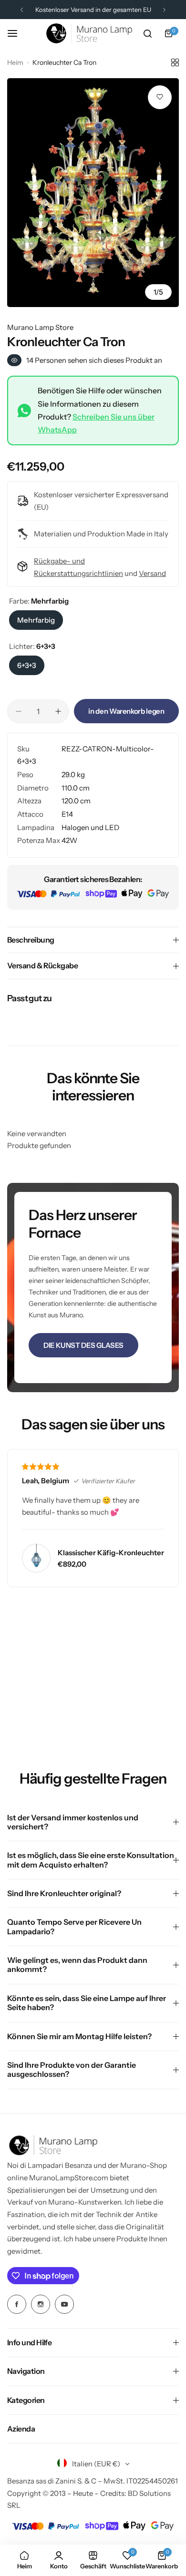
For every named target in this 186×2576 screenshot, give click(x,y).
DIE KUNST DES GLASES (83, 1345)
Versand (152, 573)
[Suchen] (147, 33)
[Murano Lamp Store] (89, 33)
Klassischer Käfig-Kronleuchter (111, 1553)
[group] (93, 193)
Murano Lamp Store (40, 327)
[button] (22, 10)
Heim (15, 62)
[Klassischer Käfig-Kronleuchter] (36, 1558)
